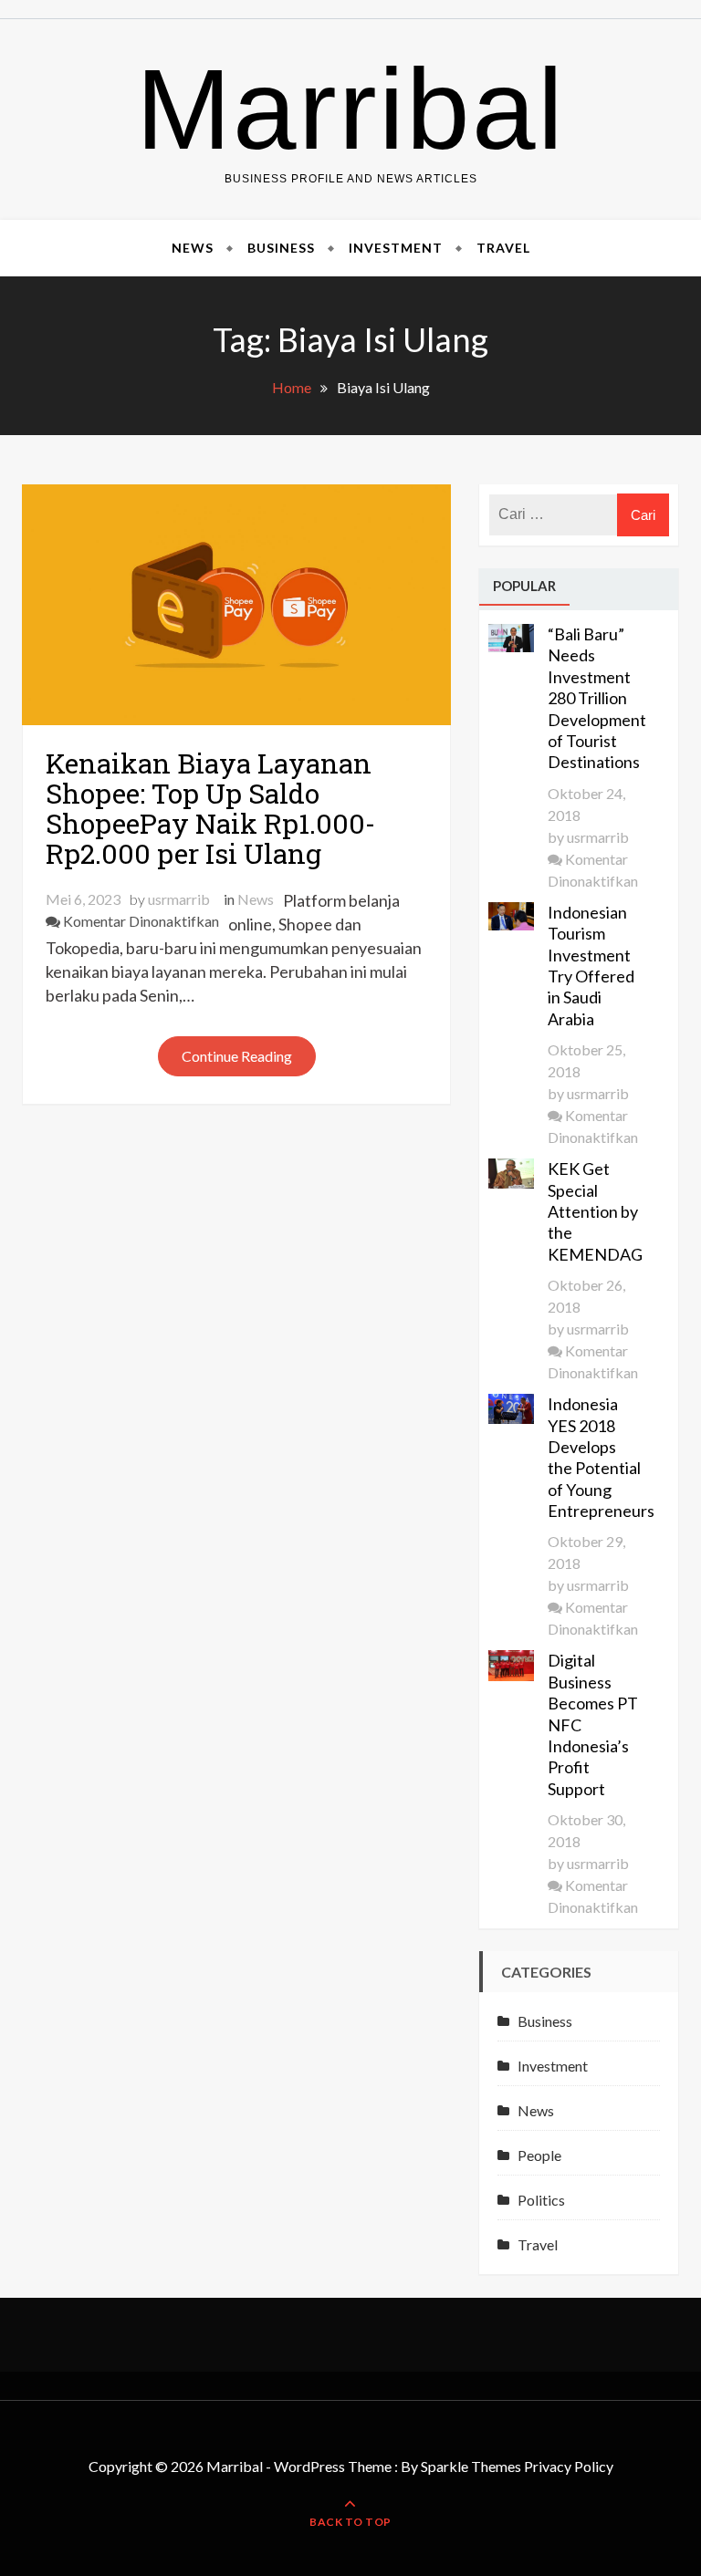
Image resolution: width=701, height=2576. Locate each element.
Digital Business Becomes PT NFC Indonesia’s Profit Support (593, 1724)
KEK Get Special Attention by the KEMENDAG (595, 1211)
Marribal (350, 109)
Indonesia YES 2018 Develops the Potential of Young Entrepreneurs (595, 1457)
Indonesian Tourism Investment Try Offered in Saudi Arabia (591, 966)
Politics (541, 2200)
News (193, 248)
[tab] (524, 587)
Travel (503, 248)
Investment (396, 248)
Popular (524, 586)
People (539, 2155)
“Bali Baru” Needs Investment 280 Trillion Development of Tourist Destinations (595, 698)
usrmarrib (179, 899)
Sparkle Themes (471, 2466)
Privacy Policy (569, 2466)
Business (281, 248)
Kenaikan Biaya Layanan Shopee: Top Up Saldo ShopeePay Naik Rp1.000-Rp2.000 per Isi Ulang (210, 808)
